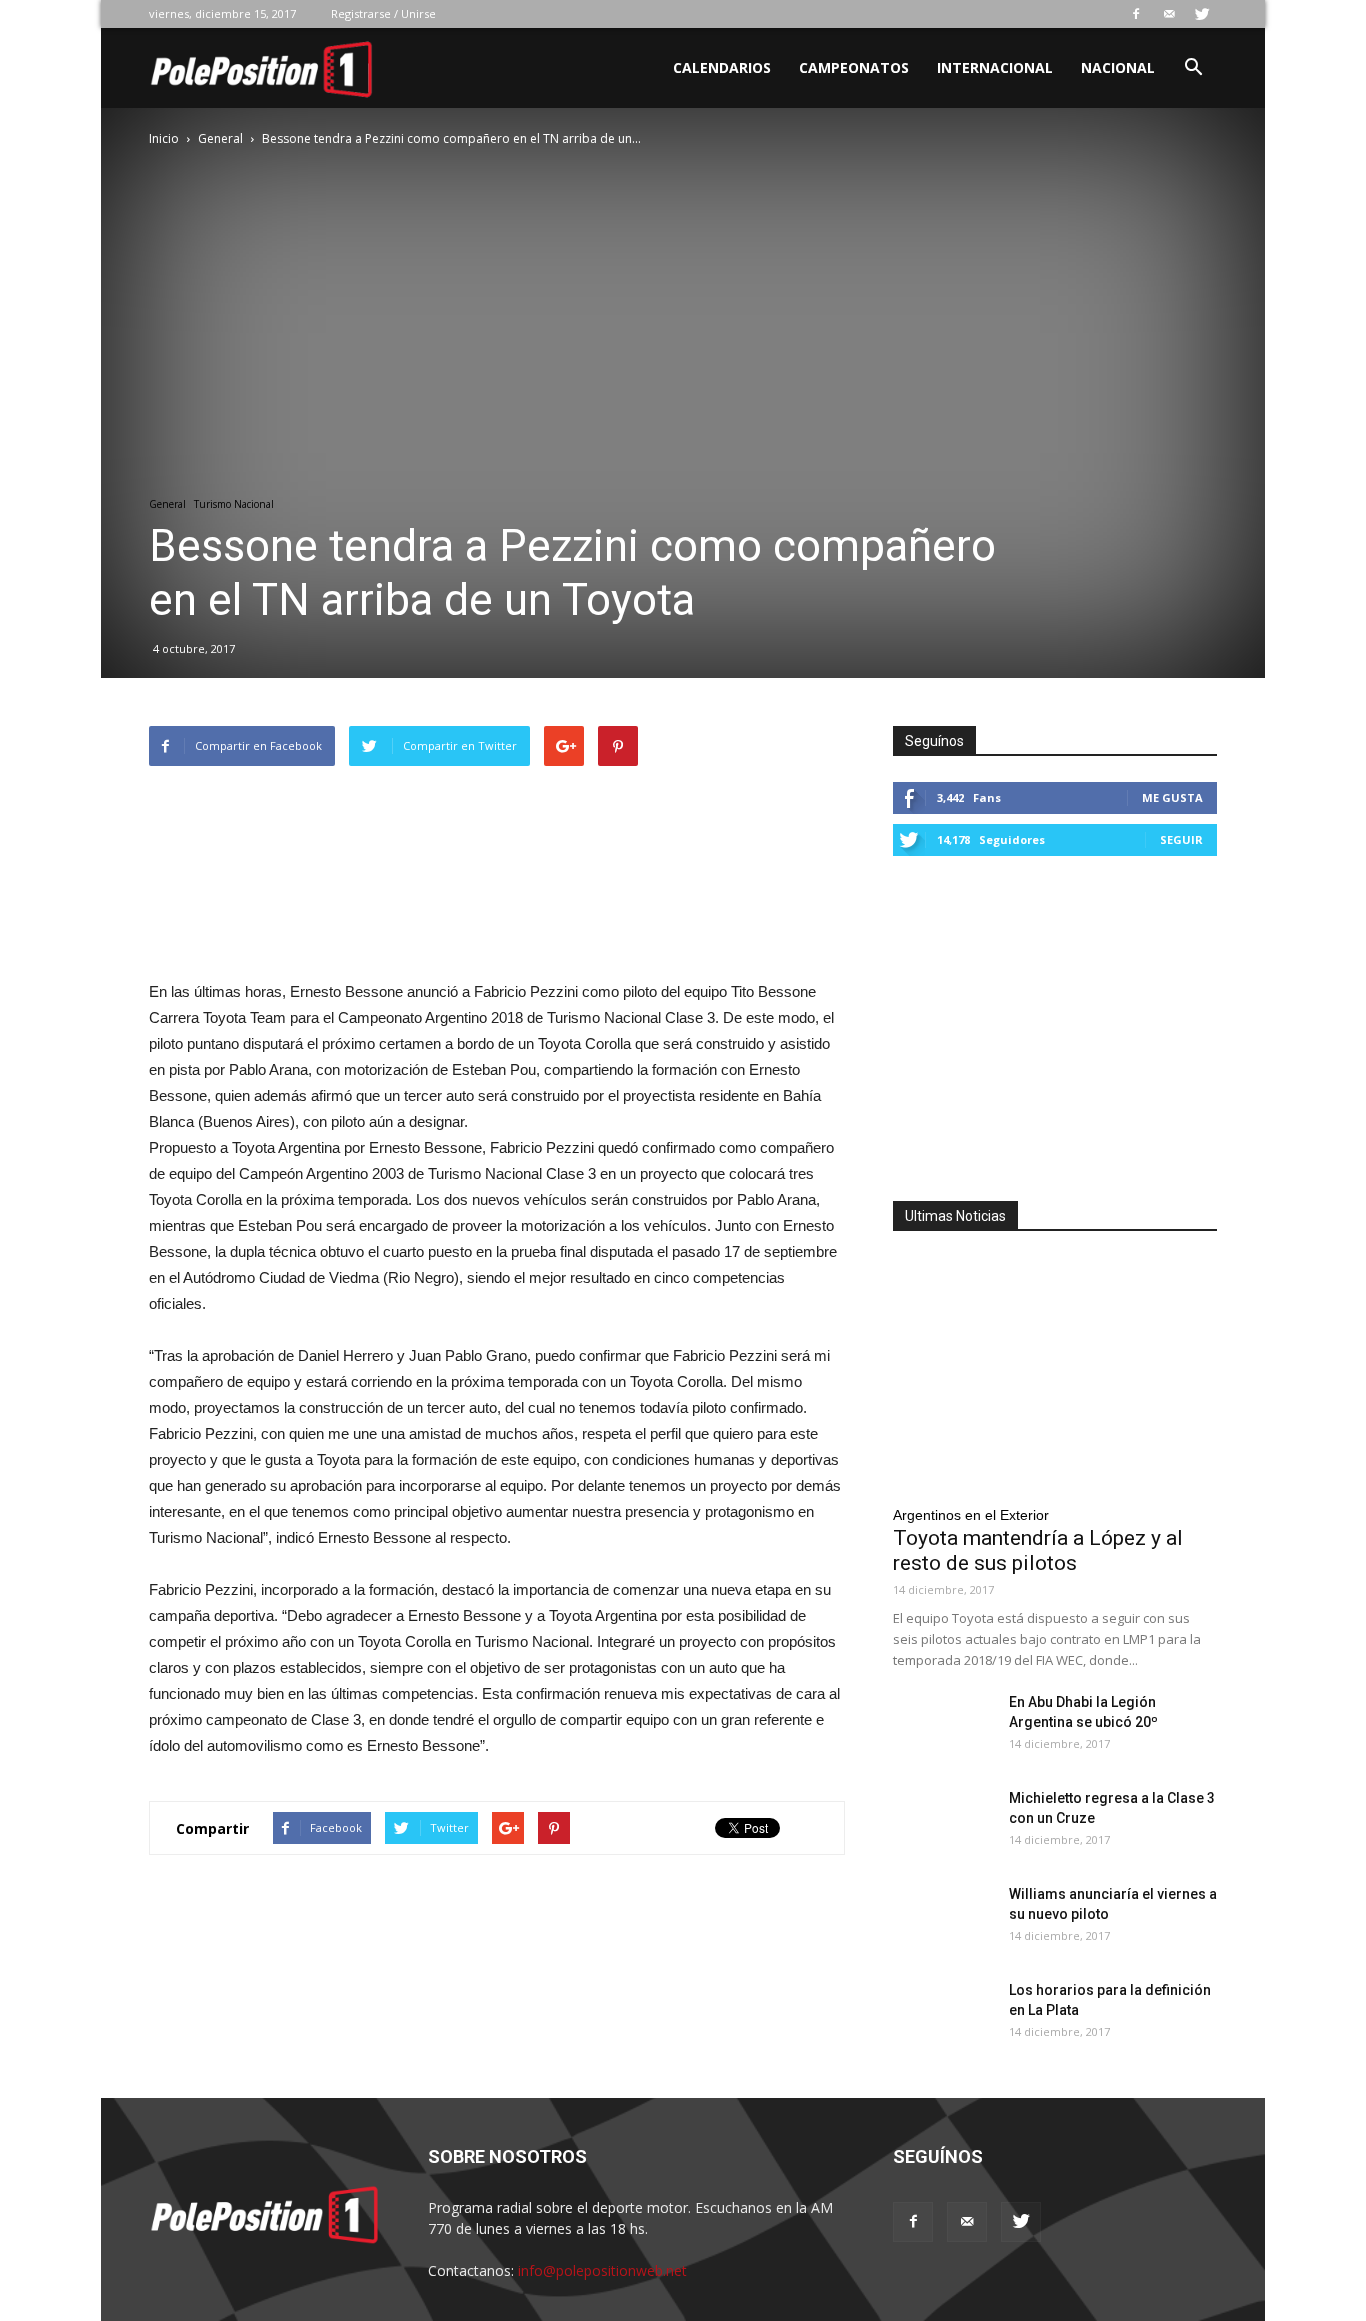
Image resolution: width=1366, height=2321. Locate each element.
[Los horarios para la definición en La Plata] (943, 2015)
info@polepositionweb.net (602, 2270)
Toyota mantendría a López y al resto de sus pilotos (1038, 1550)
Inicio (164, 138)
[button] (1193, 69)
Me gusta (1172, 797)
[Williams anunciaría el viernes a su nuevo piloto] (943, 1919)
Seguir (1181, 839)
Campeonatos (854, 67)
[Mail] (1169, 14)
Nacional (1118, 67)
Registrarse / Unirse (383, 13)
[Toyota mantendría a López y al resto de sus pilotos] (1055, 1374)
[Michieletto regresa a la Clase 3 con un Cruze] (943, 1823)
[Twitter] (1202, 14)
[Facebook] (1136, 14)
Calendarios (722, 67)
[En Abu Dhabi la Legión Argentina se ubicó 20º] (943, 1727)
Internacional (995, 67)
